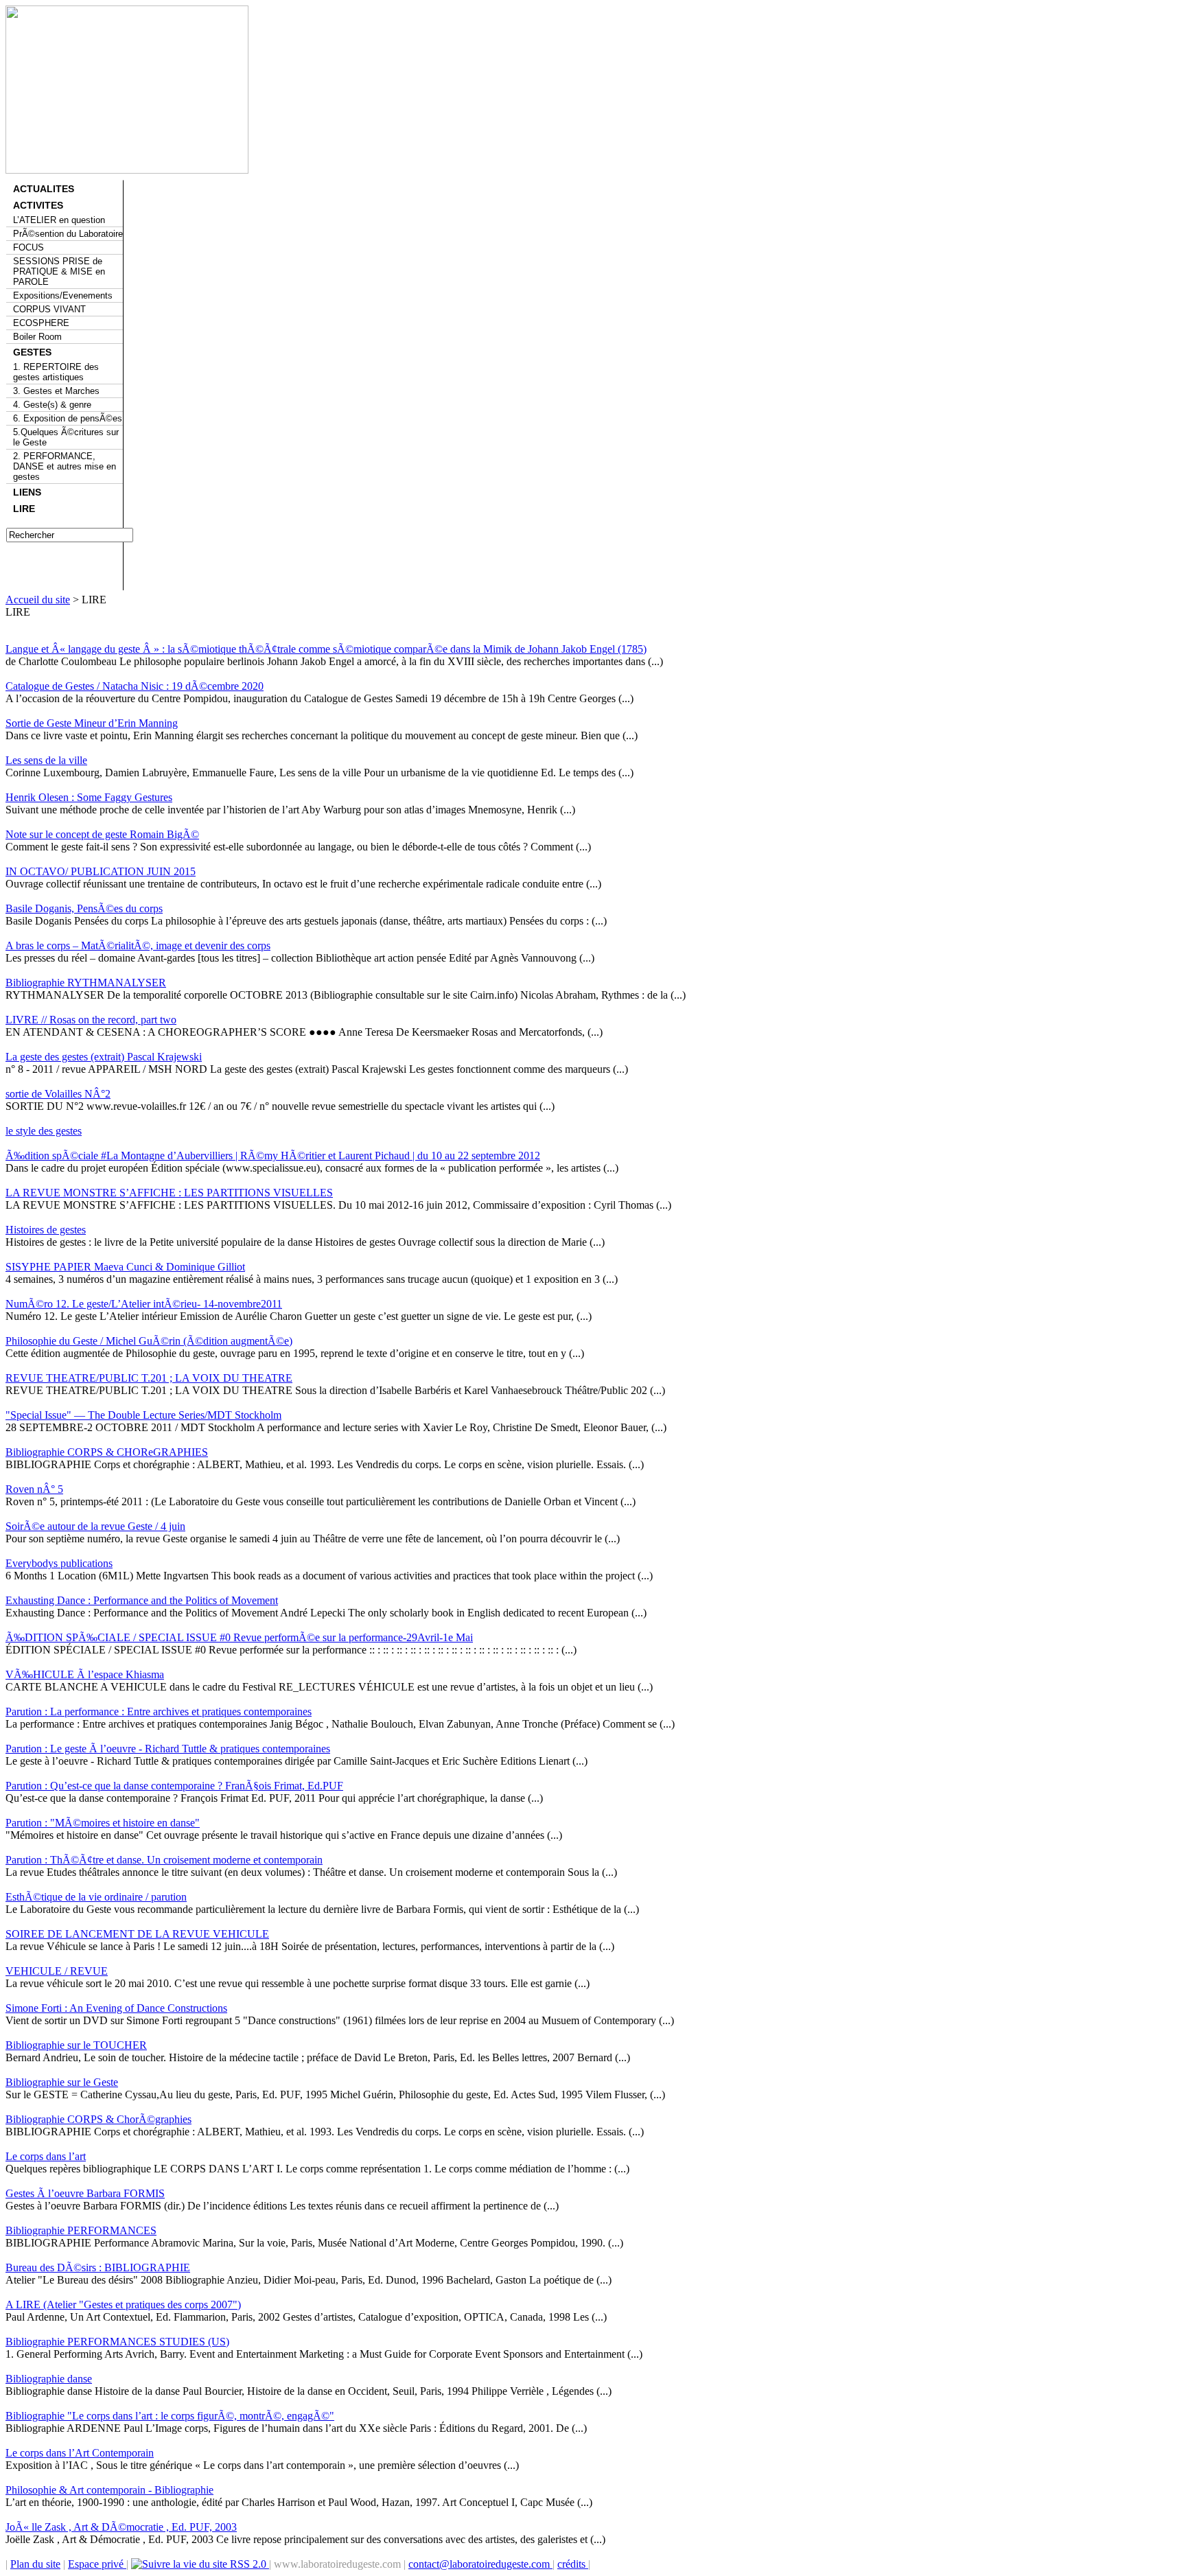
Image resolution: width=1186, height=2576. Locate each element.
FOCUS (28, 247)
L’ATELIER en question (59, 220)
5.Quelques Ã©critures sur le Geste (66, 437)
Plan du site (35, 2564)
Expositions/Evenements (63, 295)
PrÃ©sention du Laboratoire (68, 234)
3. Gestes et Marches (56, 391)
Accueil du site (38, 600)
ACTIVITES (38, 205)
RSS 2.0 (248, 2564)
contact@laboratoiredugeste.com (480, 2564)
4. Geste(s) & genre (52, 405)
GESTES (32, 352)
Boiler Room (37, 337)
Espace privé (97, 2564)
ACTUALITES (44, 189)
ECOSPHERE (41, 323)
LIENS (27, 492)
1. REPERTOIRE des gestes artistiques (56, 372)
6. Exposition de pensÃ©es (68, 418)
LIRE (24, 509)
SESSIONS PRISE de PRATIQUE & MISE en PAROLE (59, 271)
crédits (573, 2564)
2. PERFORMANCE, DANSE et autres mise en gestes (65, 466)
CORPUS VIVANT (49, 309)
